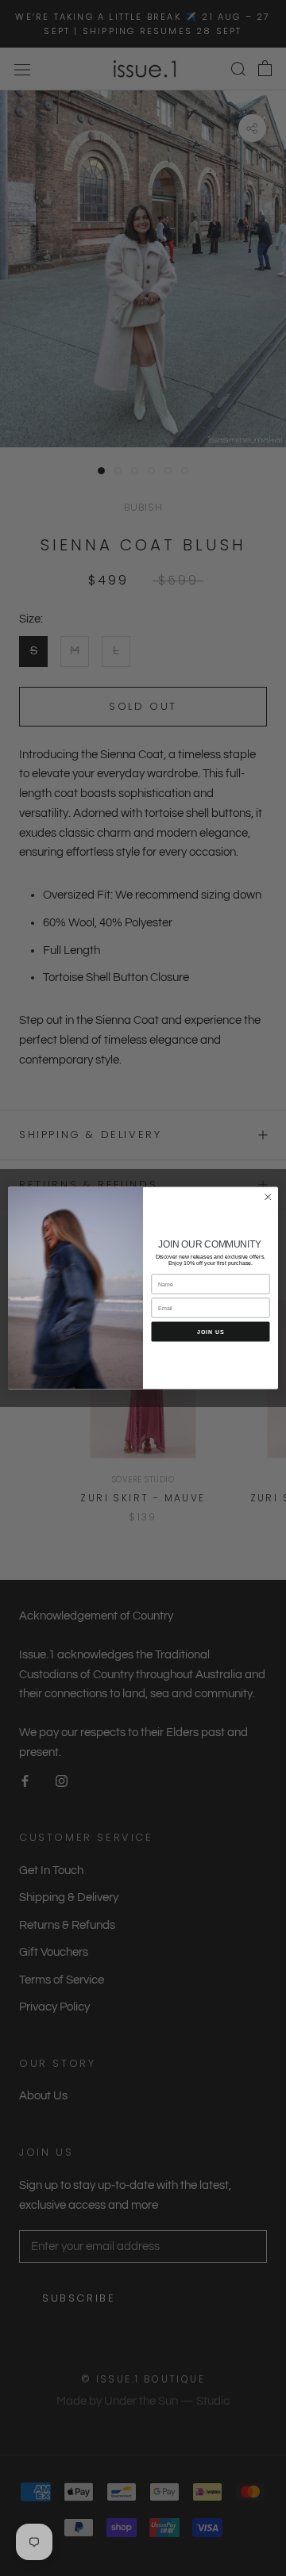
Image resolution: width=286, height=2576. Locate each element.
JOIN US (211, 1332)
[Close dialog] (269, 1198)
